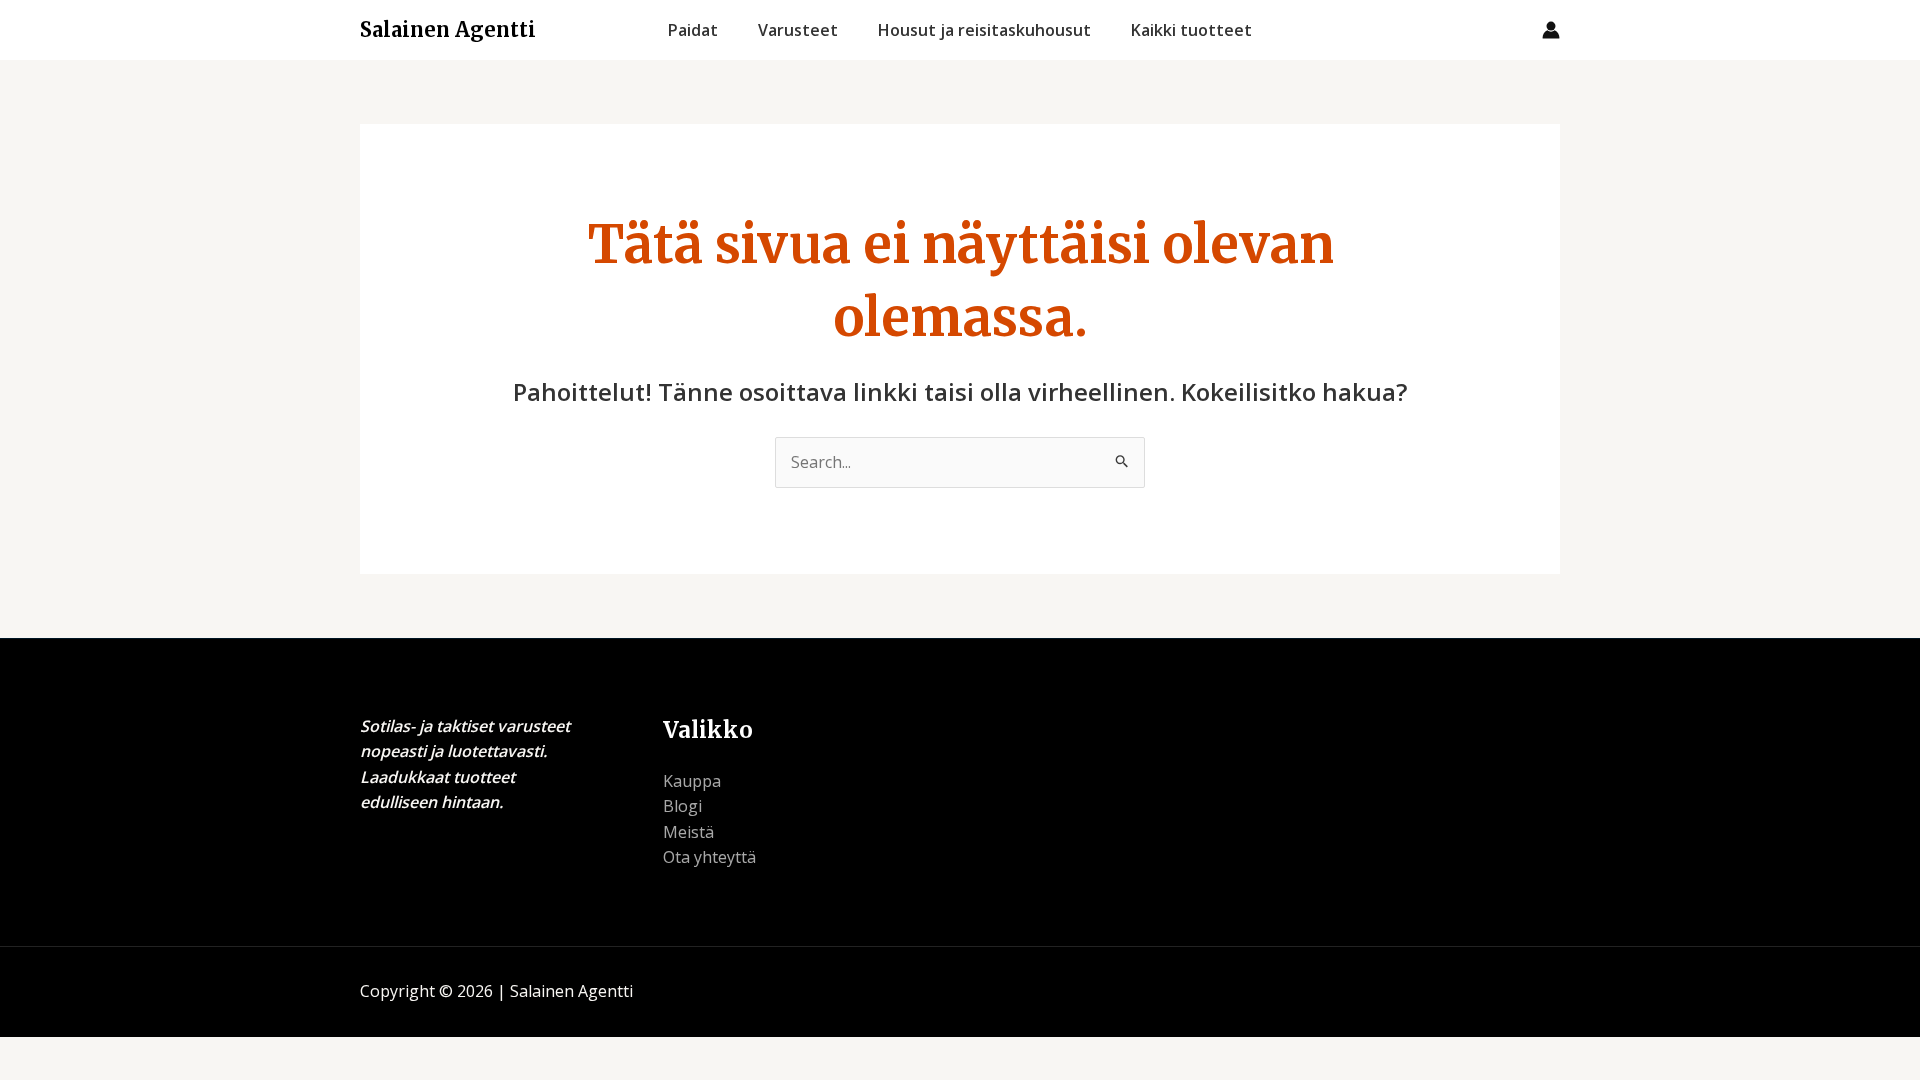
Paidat (693, 30)
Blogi (682, 806)
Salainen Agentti (448, 29)
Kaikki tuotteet (1191, 30)
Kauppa (692, 781)
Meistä (688, 832)
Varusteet (798, 30)
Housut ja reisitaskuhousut (984, 30)
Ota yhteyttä (709, 857)
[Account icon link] (1551, 30)
